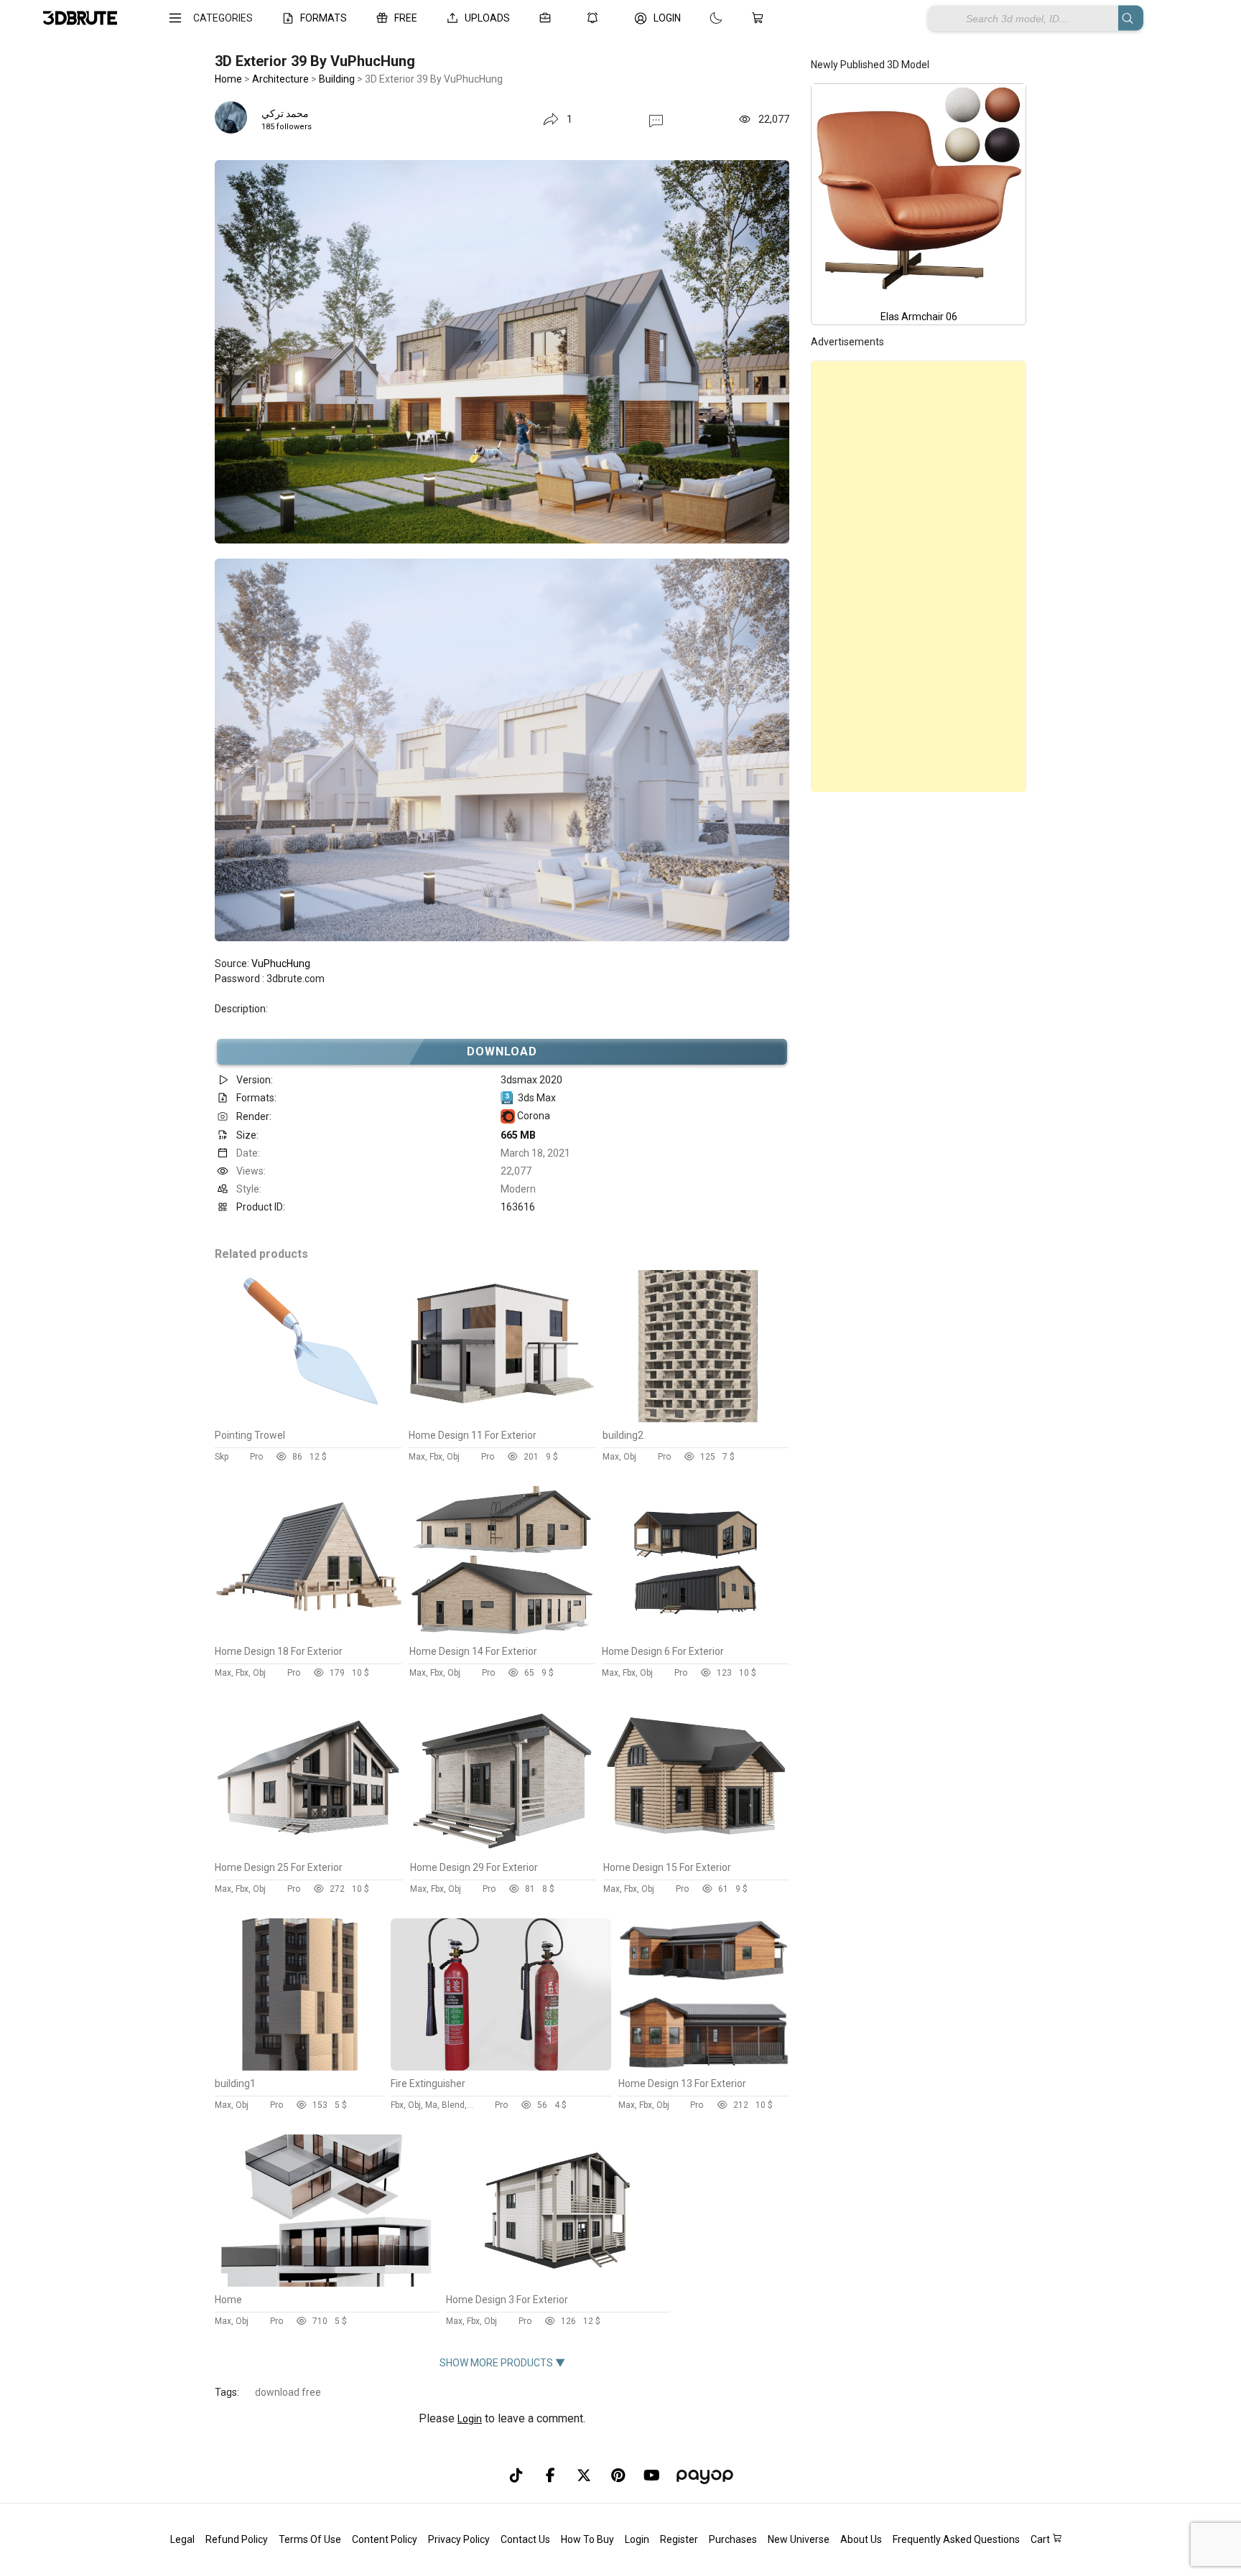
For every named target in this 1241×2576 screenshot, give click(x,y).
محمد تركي (285, 113)
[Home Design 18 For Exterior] (308, 1635)
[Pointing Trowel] (308, 1419)
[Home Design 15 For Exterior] (696, 1851)
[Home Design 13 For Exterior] (704, 2067)
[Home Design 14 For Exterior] (502, 1635)
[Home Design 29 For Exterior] (503, 1851)
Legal (182, 2539)
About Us (861, 2539)
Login (470, 2419)
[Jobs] (548, 18)
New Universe (799, 2539)
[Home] (326, 2283)
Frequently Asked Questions (956, 2539)
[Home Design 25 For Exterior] (309, 1851)
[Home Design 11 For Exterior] (502, 1419)
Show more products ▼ (502, 2363)
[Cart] (761, 18)
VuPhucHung (281, 963)
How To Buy (587, 2539)
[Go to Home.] (80, 18)
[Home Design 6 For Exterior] (696, 1635)
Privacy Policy (459, 2539)
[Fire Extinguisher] (501, 2067)
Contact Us (525, 2539)
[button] (656, 120)
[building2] (696, 1419)
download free (288, 2392)
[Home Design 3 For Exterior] (557, 2283)
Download (502, 1051)
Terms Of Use (310, 2539)
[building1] (299, 2067)
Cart (1041, 2539)
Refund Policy (237, 2539)
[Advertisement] (919, 577)
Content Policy (385, 2539)
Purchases (733, 2539)
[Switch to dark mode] (702, 18)
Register (679, 2539)
